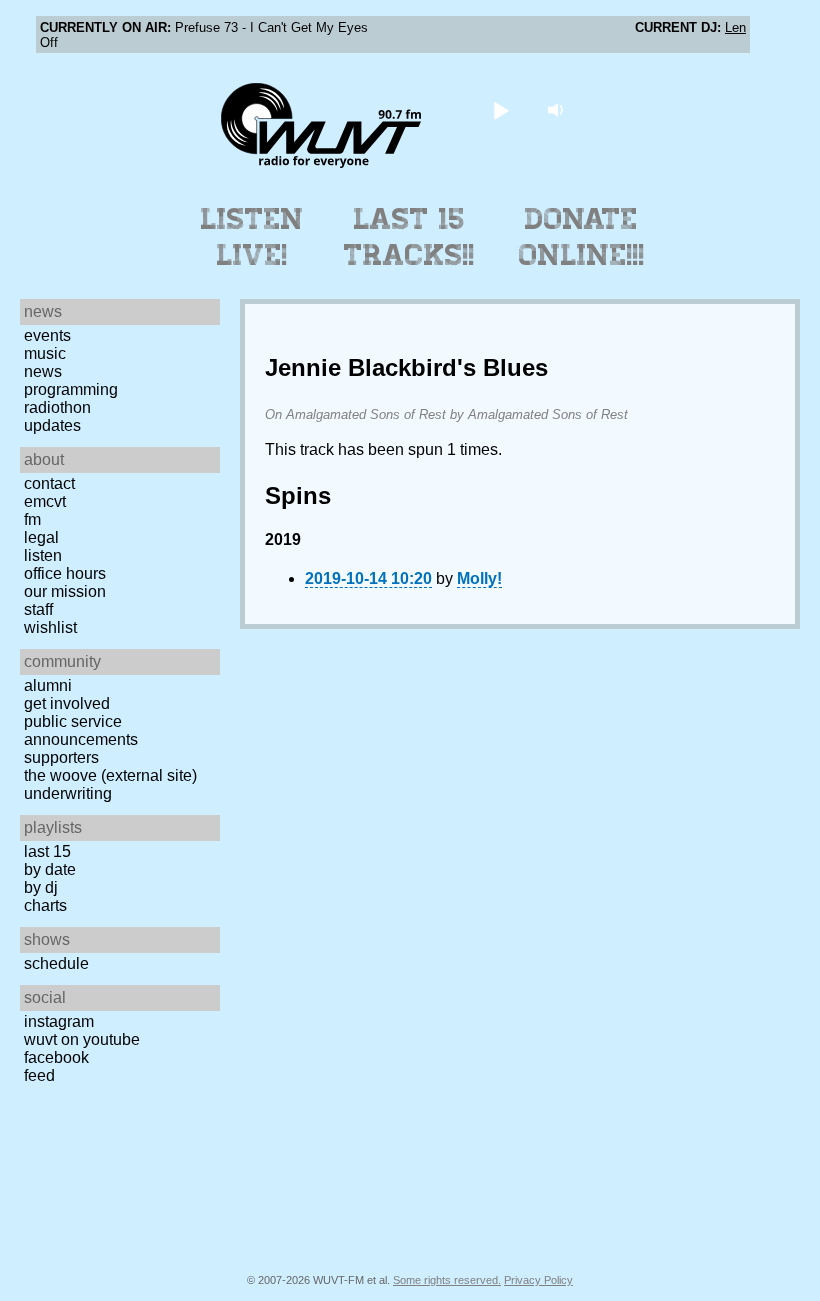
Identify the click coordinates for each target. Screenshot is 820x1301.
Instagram (59, 1021)
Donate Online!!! (582, 237)
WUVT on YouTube (82, 1039)
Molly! (479, 578)
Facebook (56, 1057)
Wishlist (50, 627)
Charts (45, 905)
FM (32, 519)
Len (735, 27)
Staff (38, 609)
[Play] (501, 109)
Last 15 (47, 851)
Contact (49, 483)
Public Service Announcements (81, 730)
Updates (52, 425)
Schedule (56, 963)
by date (50, 869)
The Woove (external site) (110, 775)
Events (47, 335)
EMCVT (45, 501)
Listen (43, 555)
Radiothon (57, 407)
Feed (39, 1075)
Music (45, 353)
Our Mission (65, 591)
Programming (71, 389)
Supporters (61, 757)
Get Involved (67, 703)
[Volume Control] (558, 109)
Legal (41, 537)
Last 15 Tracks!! (409, 237)
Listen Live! (252, 237)
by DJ (41, 887)
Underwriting (68, 793)
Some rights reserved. (447, 1280)
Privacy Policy (538, 1280)
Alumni (48, 685)
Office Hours (65, 573)
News (43, 371)
